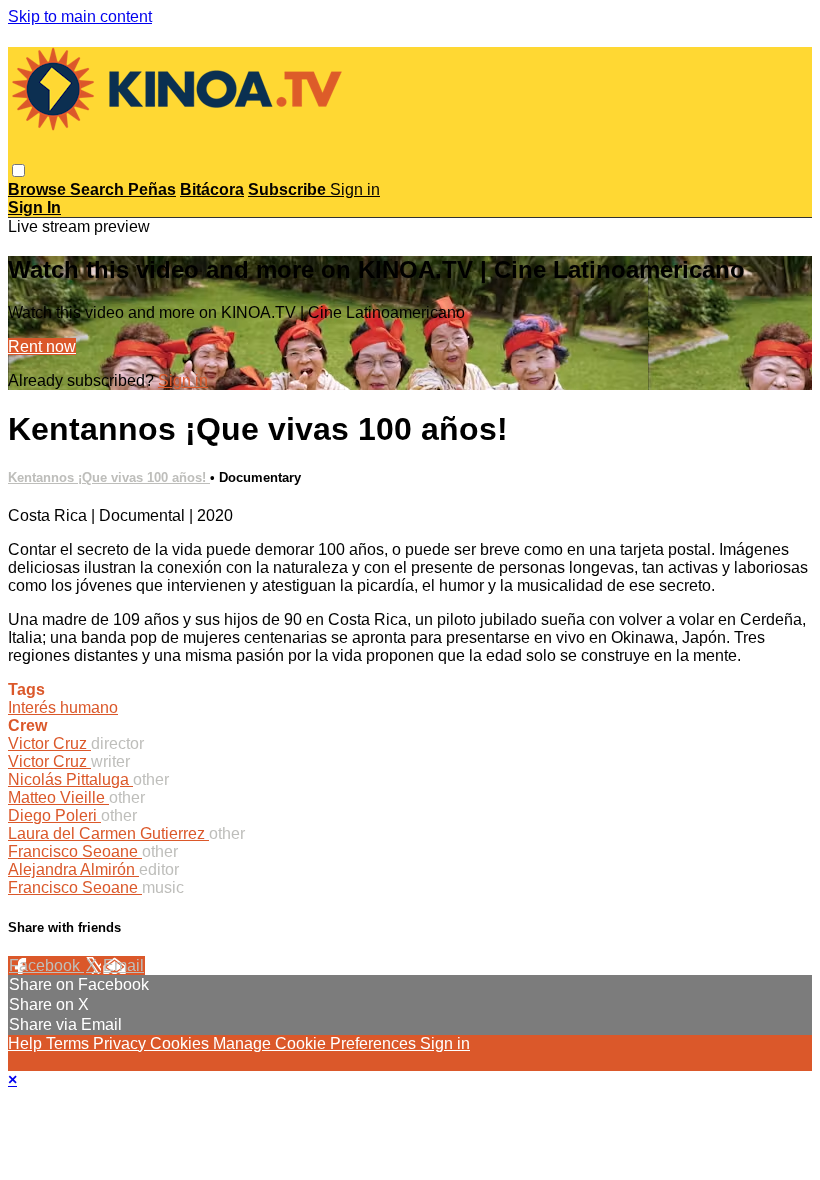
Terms (69, 1043)
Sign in (355, 189)
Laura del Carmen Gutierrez (108, 833)
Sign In (34, 207)
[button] (18, 170)
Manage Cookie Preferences (316, 1043)
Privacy (121, 1043)
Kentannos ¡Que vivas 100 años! (109, 477)
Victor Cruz (49, 743)
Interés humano (63, 707)
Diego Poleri (54, 815)
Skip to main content (80, 16)
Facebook (46, 965)
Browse (39, 189)
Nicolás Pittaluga (70, 779)
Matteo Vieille (58, 797)
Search (99, 189)
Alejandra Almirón (73, 869)
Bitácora (212, 189)
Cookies (181, 1043)
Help (27, 1043)
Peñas (152, 189)
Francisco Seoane (75, 851)
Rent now (42, 346)
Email (123, 965)
